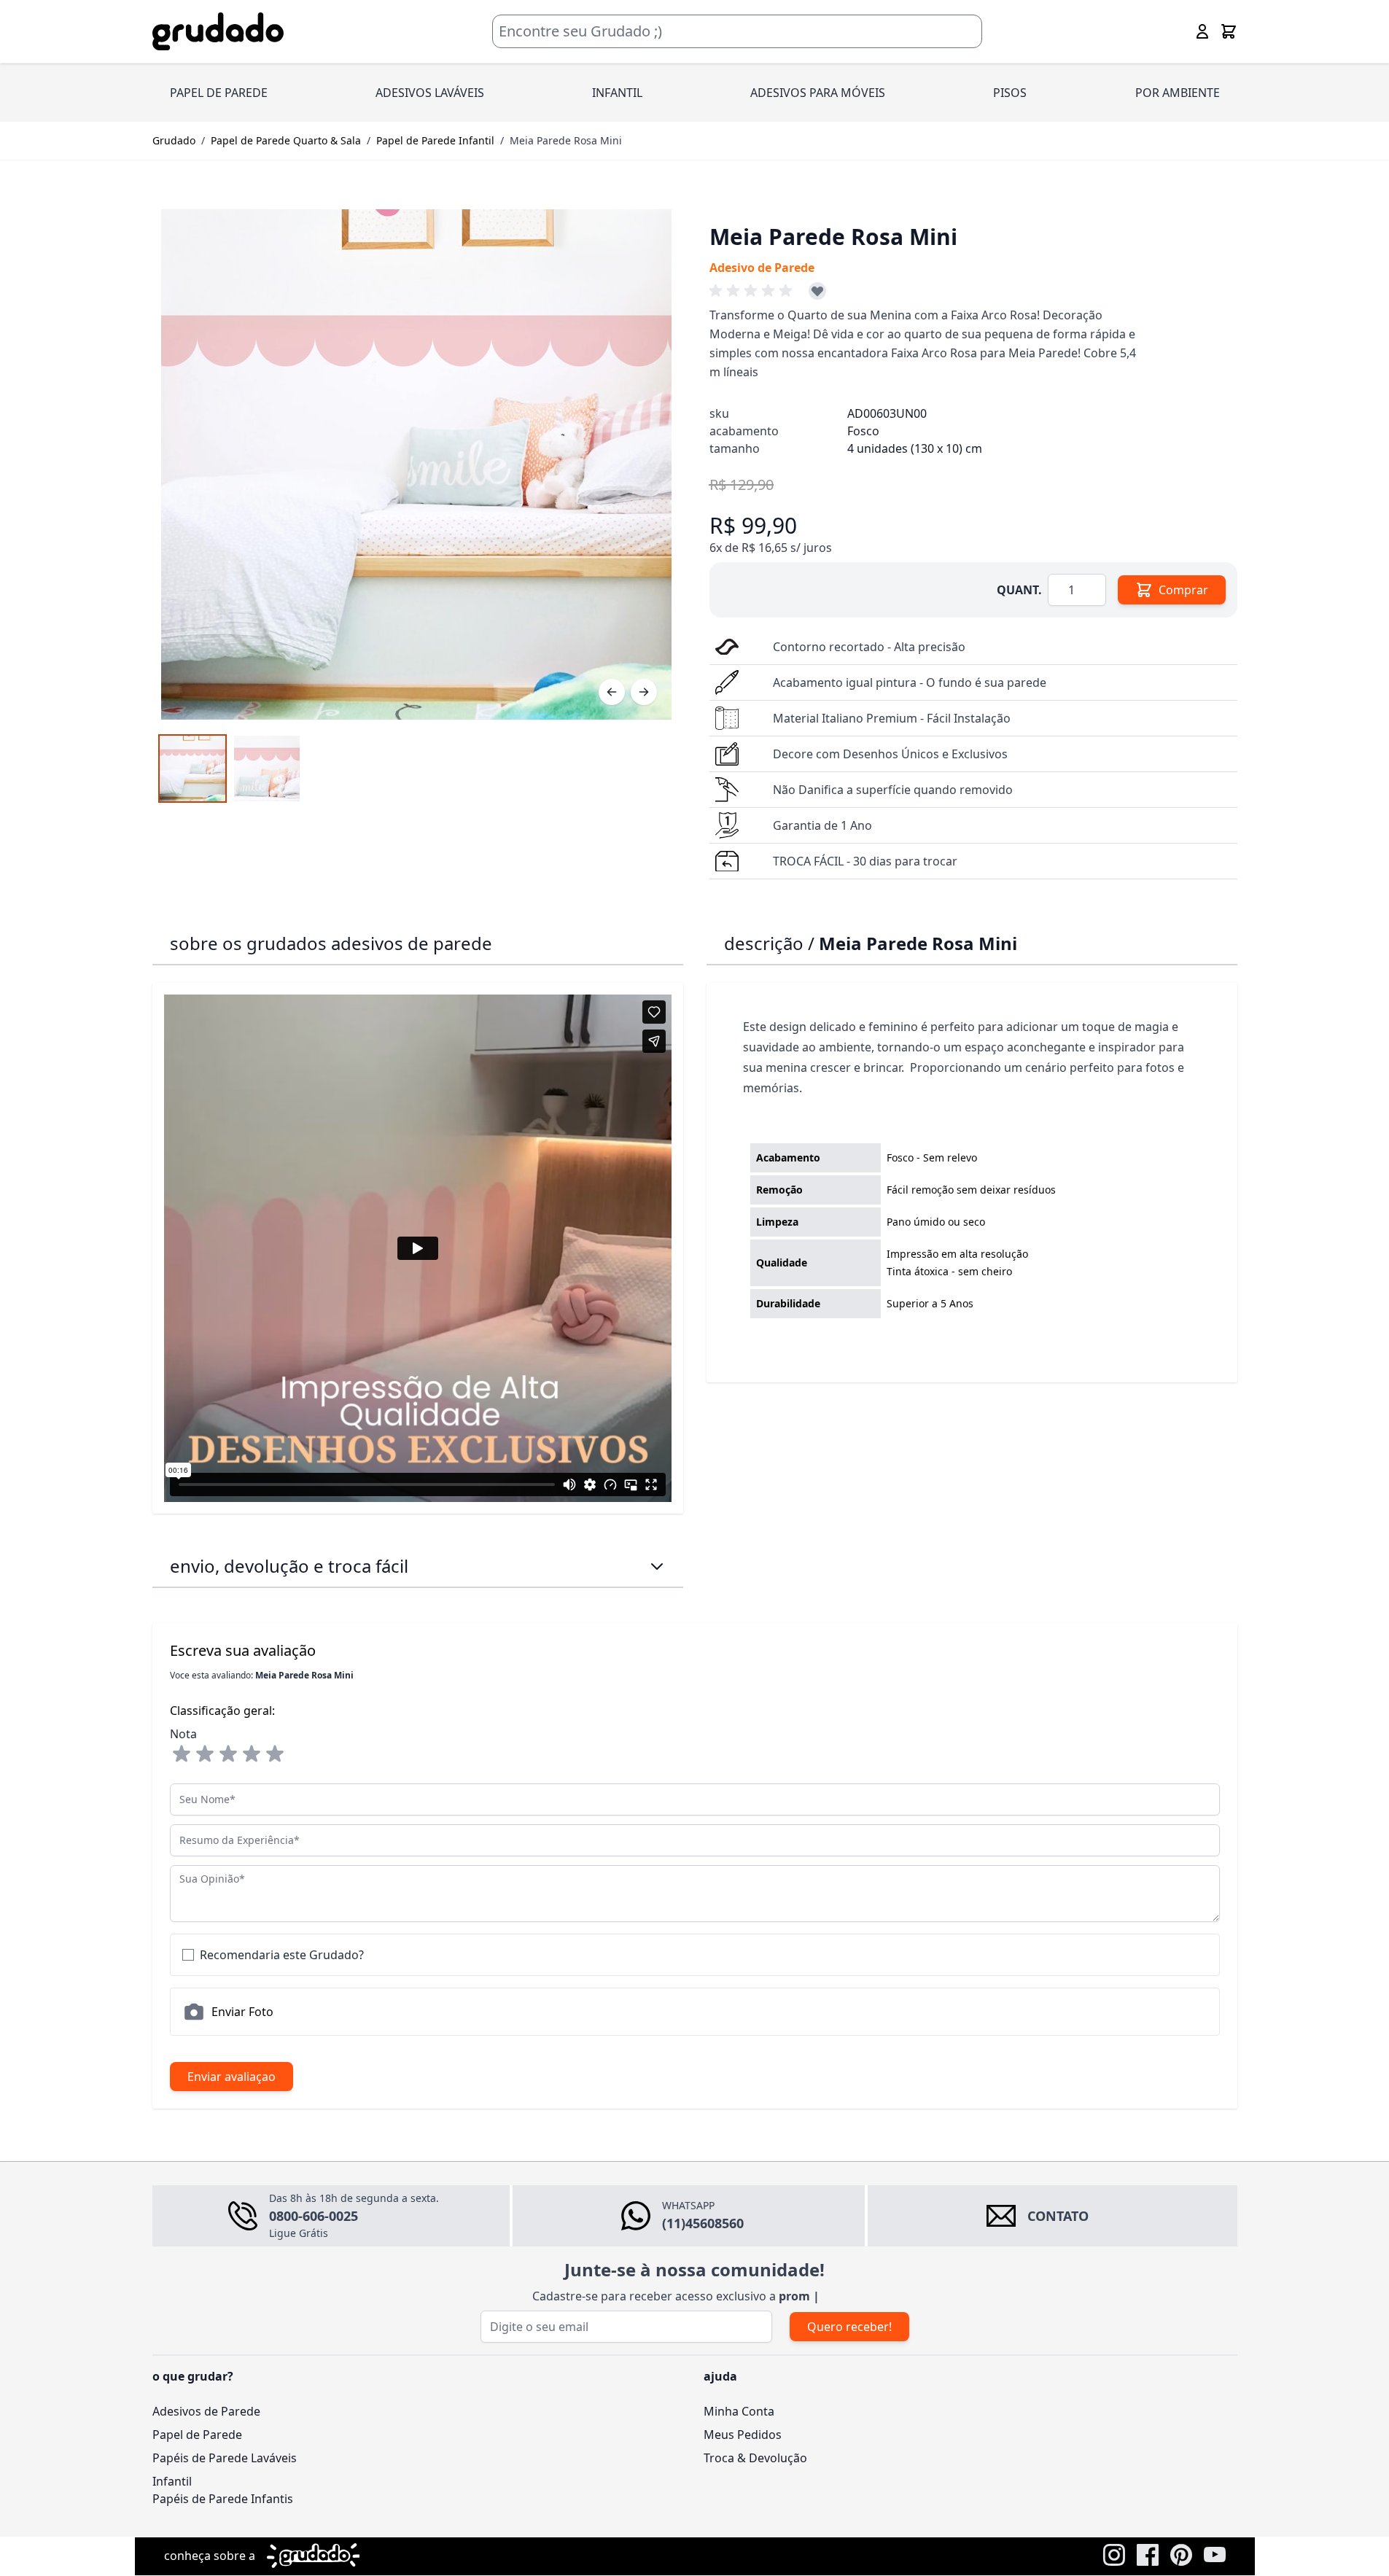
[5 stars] (275, 1754)
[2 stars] (205, 1754)
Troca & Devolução (755, 2458)
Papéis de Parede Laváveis (225, 2458)
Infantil (172, 2481)
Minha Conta (739, 2411)
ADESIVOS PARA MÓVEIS (818, 93)
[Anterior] (612, 692)
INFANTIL (617, 93)
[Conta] (1202, 31)
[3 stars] (228, 1754)
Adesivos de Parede (206, 2411)
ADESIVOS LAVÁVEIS (430, 93)
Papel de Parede (197, 2435)
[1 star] (182, 1754)
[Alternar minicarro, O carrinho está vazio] (1229, 31)
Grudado (174, 140)
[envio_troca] (657, 1566)
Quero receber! (849, 2327)
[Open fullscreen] (416, 464)
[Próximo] (644, 692)
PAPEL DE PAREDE (219, 93)
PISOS (1010, 93)
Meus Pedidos (743, 2435)
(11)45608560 (703, 2223)
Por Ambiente (1178, 93)
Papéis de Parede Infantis (223, 2499)
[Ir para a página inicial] (218, 32)
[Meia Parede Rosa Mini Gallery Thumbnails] (230, 768)
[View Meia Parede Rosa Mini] (192, 768)
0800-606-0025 (314, 2216)
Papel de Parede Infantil (435, 140)
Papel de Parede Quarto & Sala (286, 140)
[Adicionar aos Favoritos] (817, 291)
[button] (753, 291)
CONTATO (1058, 2216)
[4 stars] (252, 1754)
